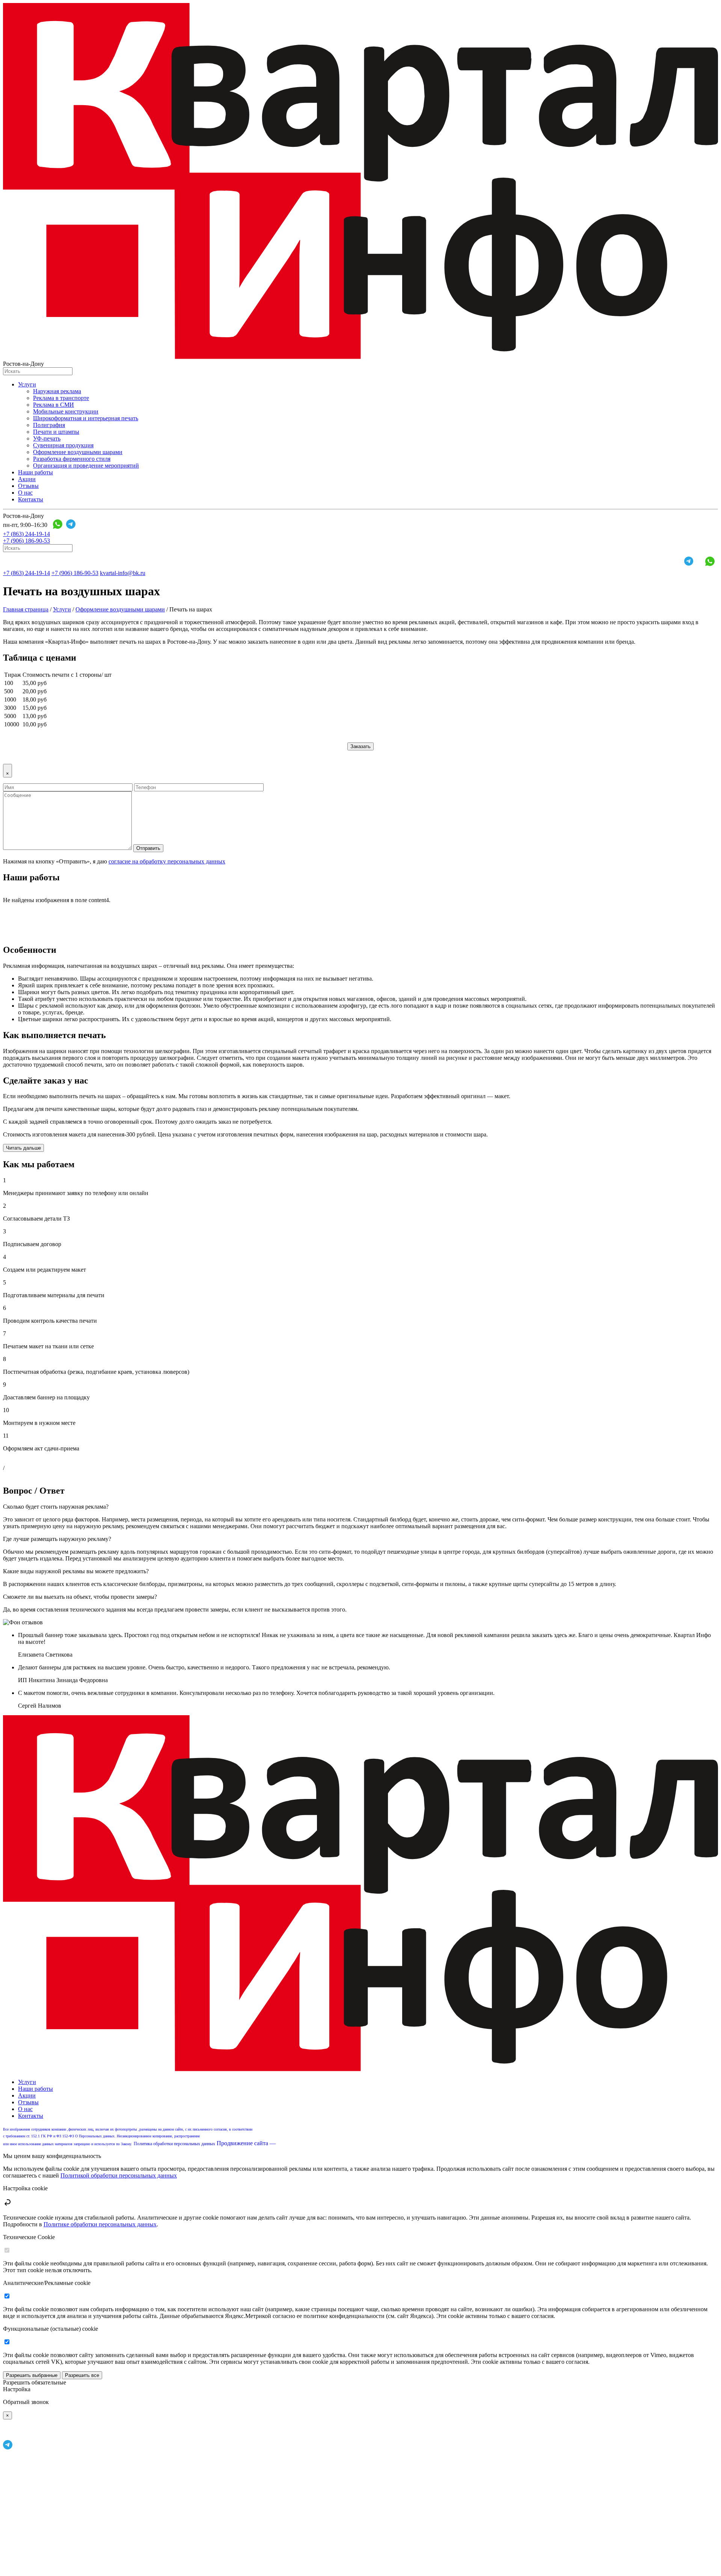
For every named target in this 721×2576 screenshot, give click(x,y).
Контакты (31, 499)
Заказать (360, 746)
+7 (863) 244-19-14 (26, 534)
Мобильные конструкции (66, 411)
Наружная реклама (57, 391)
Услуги (27, 384)
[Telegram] (71, 525)
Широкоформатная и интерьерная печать (86, 418)
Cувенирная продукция (63, 445)
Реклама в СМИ (54, 405)
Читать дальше (23, 1148)
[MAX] (84, 525)
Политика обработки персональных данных (174, 2144)
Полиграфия (49, 425)
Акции (27, 479)
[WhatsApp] (58, 525)
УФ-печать (47, 438)
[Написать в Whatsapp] (10, 2436)
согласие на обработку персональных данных (167, 861)
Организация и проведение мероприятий (86, 466)
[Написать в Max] (63, 2569)
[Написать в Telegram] (8, 2448)
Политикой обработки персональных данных (119, 2175)
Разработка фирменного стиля (72, 459)
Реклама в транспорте (61, 398)
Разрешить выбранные (32, 2375)
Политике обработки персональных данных (100, 2224)
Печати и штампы (56, 432)
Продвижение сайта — (247, 2143)
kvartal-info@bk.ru (123, 573)
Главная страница (26, 609)
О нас (25, 493)
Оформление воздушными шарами (78, 452)
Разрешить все (82, 2375)
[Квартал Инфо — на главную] (360, 357)
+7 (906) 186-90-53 (26, 541)
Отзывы (28, 486)
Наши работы (35, 472)
